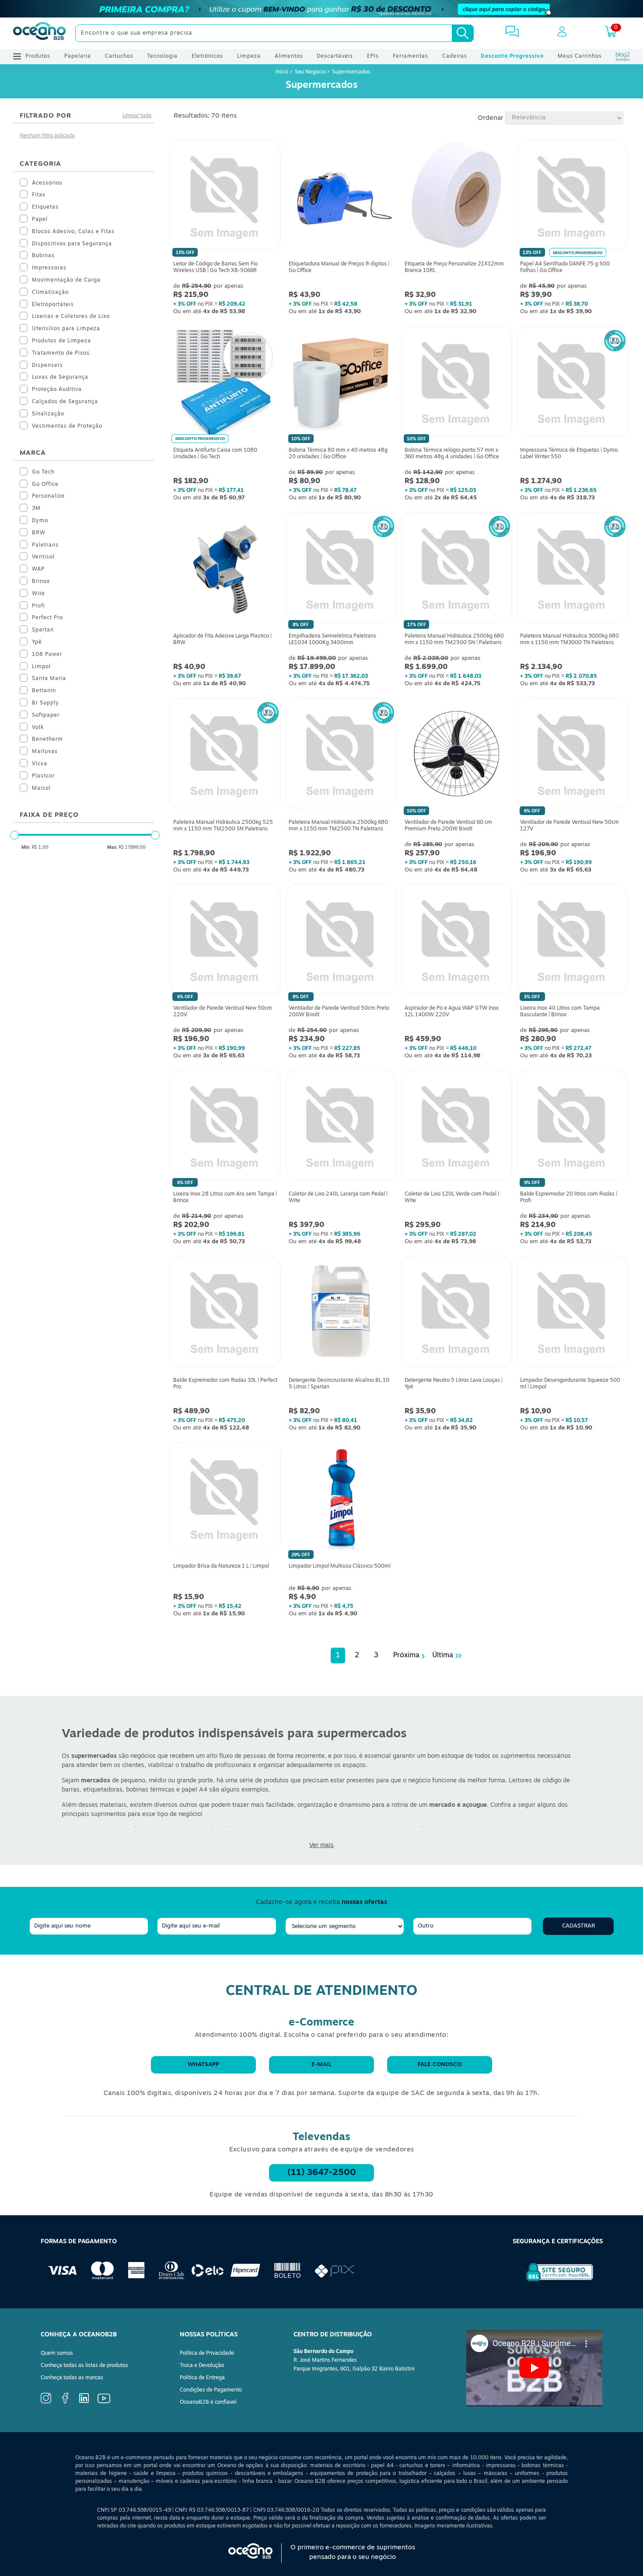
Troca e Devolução (202, 2366)
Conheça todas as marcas (72, 2378)
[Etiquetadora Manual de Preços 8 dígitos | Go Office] (341, 197)
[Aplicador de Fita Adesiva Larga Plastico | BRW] (225, 569)
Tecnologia (162, 56)
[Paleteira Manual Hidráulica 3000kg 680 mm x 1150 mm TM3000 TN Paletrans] (572, 569)
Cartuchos (119, 56)
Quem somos (57, 2353)
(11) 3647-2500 (322, 2173)
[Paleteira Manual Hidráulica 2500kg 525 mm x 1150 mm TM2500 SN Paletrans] (225, 755)
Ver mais (321, 1846)
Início (283, 72)
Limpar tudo (137, 116)
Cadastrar (578, 1926)
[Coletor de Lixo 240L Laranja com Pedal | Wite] (341, 1127)
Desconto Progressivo (512, 56)
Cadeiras (455, 56)
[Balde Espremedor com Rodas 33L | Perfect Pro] (225, 1313)
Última (443, 1656)
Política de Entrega (202, 2378)
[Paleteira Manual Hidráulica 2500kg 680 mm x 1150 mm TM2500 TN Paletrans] (341, 755)
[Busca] (463, 33)
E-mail (321, 2065)
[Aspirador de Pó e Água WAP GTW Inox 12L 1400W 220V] (456, 941)
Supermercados (351, 72)
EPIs (373, 56)
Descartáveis (335, 56)
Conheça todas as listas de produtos (84, 2366)
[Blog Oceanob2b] (623, 56)
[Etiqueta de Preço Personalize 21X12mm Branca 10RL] (456, 197)
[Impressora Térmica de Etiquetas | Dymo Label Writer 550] (572, 383)
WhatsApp (203, 2065)
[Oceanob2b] (39, 33)
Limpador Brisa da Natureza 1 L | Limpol (221, 1566)
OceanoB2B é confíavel (208, 2402)
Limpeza (249, 56)
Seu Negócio (310, 72)
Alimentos (289, 56)
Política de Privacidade (207, 2353)
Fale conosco (440, 2065)
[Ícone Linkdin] (84, 2402)
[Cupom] (321, 9)
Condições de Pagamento (211, 2390)
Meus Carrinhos (580, 56)
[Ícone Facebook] (65, 2402)
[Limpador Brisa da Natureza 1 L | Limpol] (225, 1499)
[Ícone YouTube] (104, 2402)
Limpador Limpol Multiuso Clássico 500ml (340, 1566)
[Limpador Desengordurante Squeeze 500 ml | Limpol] (572, 1313)
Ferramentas (411, 56)
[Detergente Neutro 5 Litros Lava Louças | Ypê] (456, 1313)
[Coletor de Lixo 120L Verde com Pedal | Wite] (456, 1127)
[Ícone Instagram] (46, 2402)
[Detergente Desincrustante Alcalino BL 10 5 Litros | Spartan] (341, 1313)
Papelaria (78, 56)
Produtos (38, 56)
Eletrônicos (207, 56)
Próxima (406, 1656)
